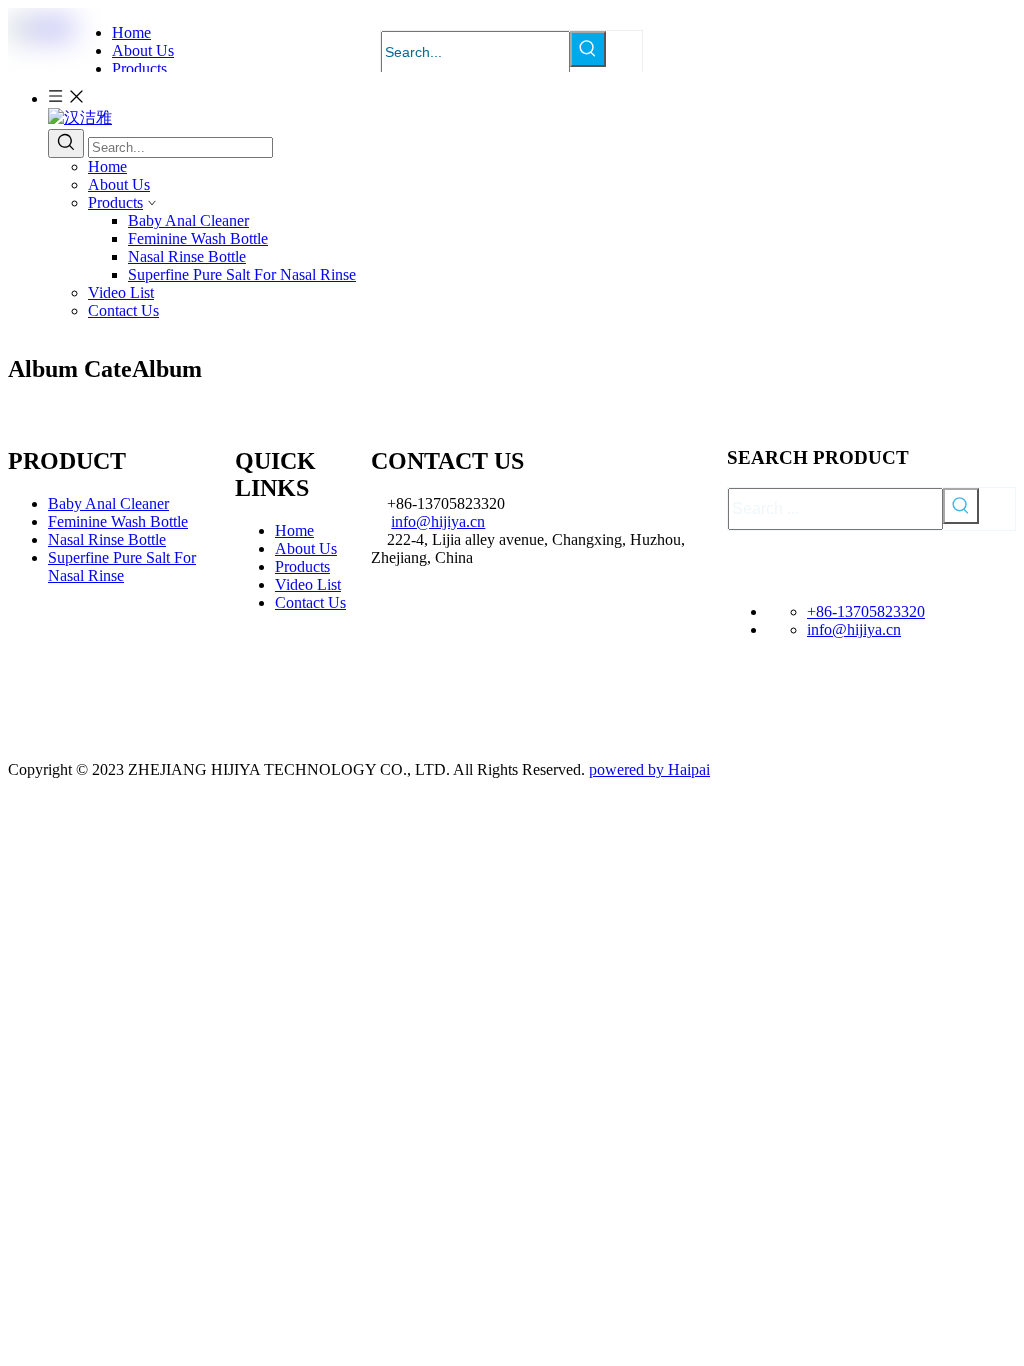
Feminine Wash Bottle (198, 238)
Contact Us (123, 310)
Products (115, 202)
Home (107, 166)
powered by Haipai (649, 769)
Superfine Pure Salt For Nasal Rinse (242, 274)
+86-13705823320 (866, 611)
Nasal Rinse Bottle (187, 256)
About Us (119, 184)
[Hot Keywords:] (588, 49)
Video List (121, 292)
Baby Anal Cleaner (188, 220)
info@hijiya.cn (438, 521)
